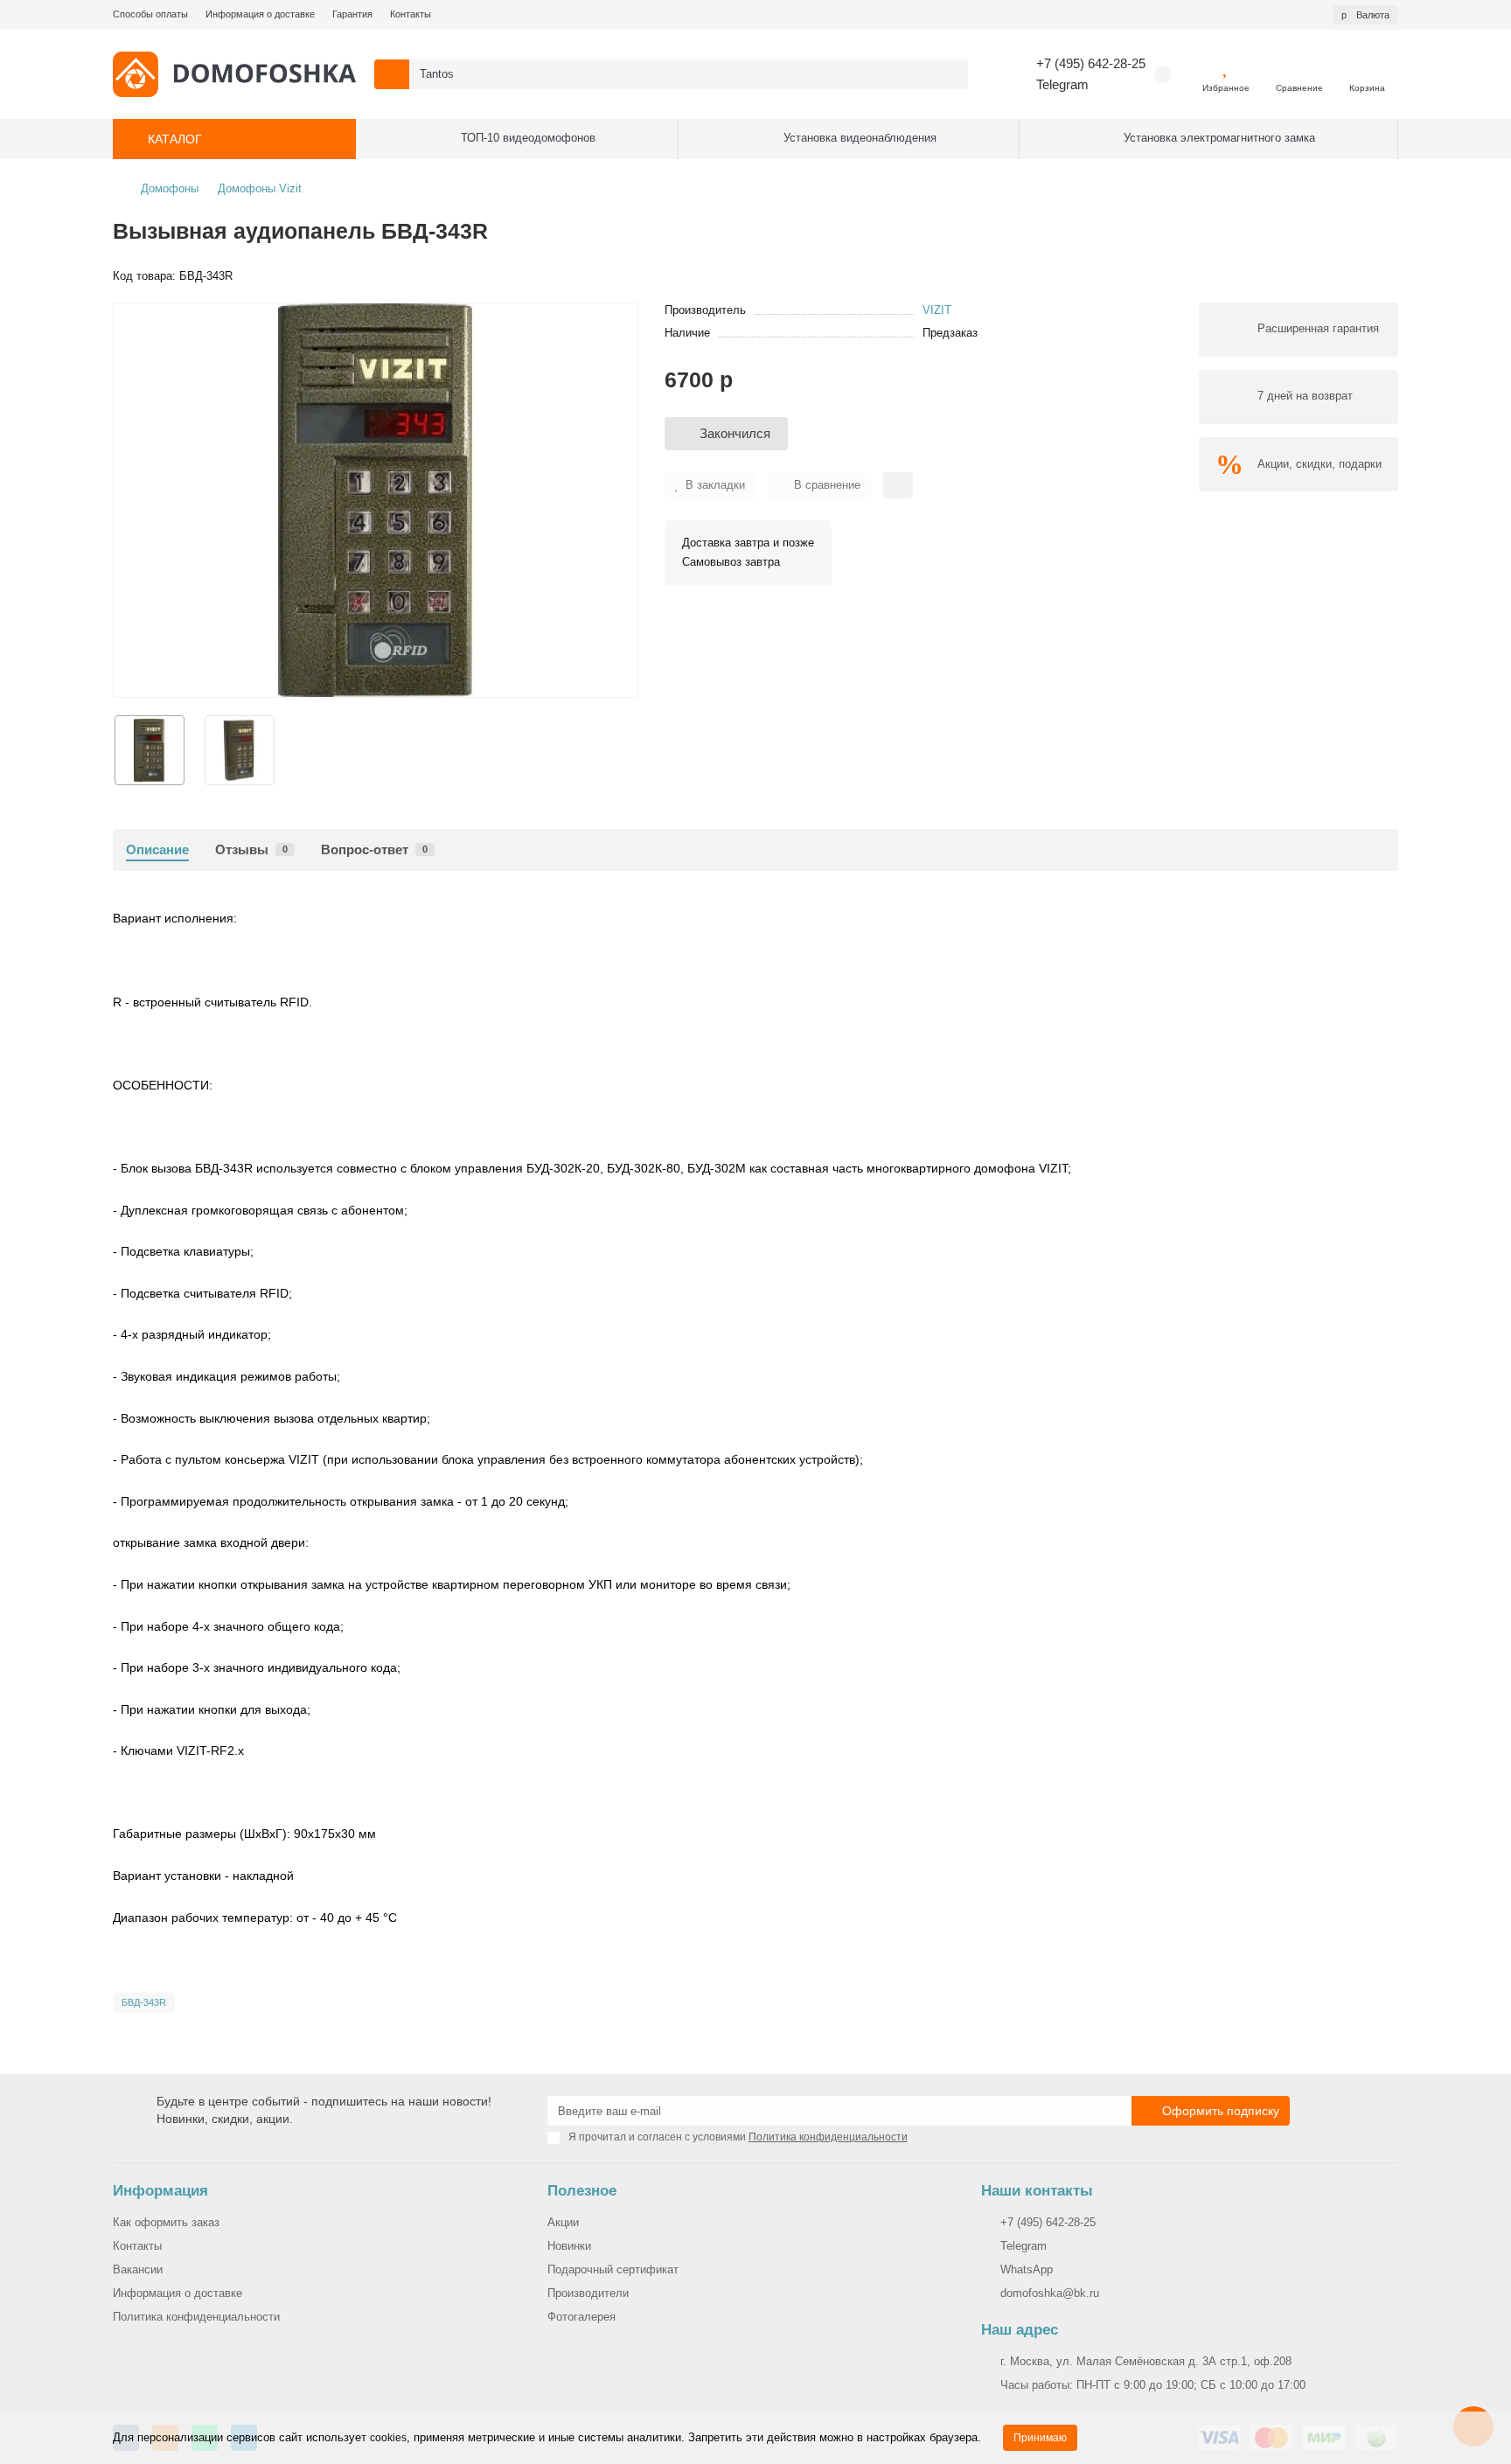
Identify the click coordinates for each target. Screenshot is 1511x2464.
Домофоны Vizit (260, 188)
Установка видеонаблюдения (860, 138)
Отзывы (251, 849)
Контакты (411, 14)
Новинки (569, 2246)
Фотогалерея (581, 2317)
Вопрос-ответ (374, 849)
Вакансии (138, 2269)
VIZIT (937, 310)
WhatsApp (1027, 2269)
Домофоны (170, 188)
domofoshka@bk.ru (1050, 2293)
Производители (588, 2293)
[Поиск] (950, 74)
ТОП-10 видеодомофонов (528, 138)
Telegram (1062, 84)
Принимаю (1040, 2438)
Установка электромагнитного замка (1219, 138)
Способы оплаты (150, 14)
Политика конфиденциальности (196, 2317)
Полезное (582, 2191)
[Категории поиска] (392, 74)
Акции (563, 2222)
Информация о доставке (260, 14)
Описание (157, 849)
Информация (160, 2191)
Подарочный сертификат (613, 2269)
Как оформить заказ (166, 2222)
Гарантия (352, 14)
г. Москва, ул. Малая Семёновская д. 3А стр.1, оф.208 (1146, 2361)
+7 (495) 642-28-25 (1091, 63)
